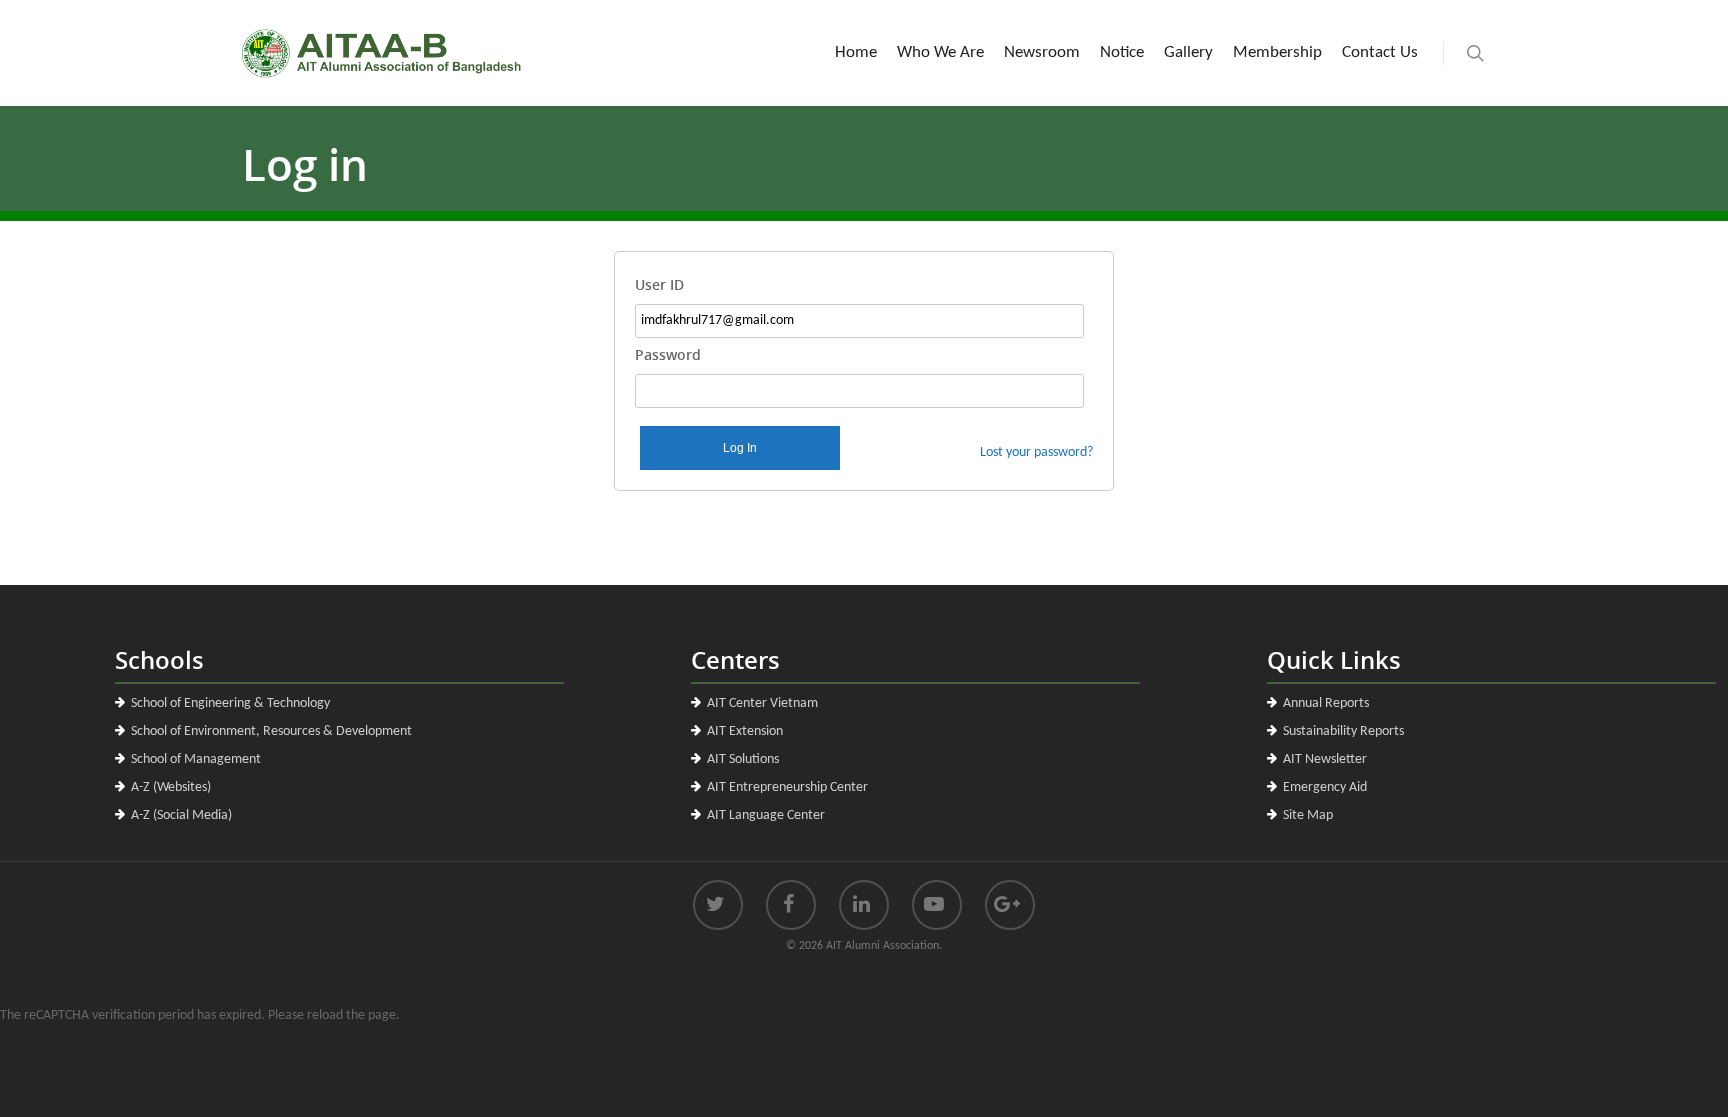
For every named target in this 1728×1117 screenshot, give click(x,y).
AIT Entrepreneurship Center (787, 787)
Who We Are (940, 52)
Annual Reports (1326, 703)
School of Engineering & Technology (230, 703)
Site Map (1308, 815)
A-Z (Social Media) (181, 815)
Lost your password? (1036, 452)
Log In (740, 448)
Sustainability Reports (1343, 731)
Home (856, 52)
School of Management (196, 759)
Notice (1122, 52)
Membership (1277, 52)
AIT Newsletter (1325, 759)
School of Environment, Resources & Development (271, 731)
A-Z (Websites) (171, 787)
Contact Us (1380, 52)
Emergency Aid (1325, 787)
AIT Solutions (743, 759)
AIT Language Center (766, 815)
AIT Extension (745, 731)
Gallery (1188, 52)
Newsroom (1042, 52)
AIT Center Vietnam (762, 703)
